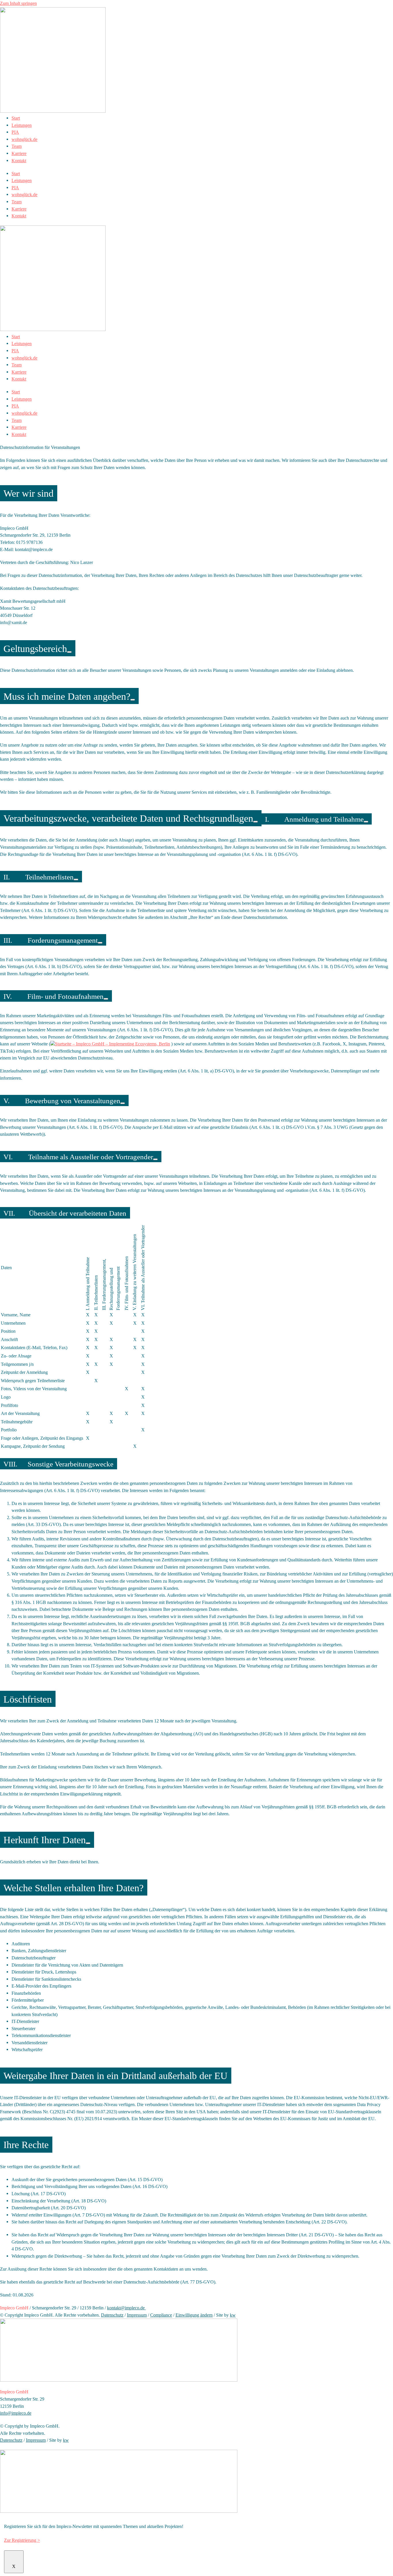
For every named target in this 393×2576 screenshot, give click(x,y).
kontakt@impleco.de (126, 2308)
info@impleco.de (16, 2413)
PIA (15, 132)
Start (16, 118)
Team (17, 146)
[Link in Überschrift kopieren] (69, 652)
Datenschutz (112, 2315)
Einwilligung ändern (194, 2315)
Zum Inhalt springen (18, 3)
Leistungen (22, 125)
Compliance (161, 2315)
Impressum (137, 2315)
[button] (110, 1044)
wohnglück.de (24, 139)
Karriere (19, 153)
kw (233, 2315)
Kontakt (19, 161)
